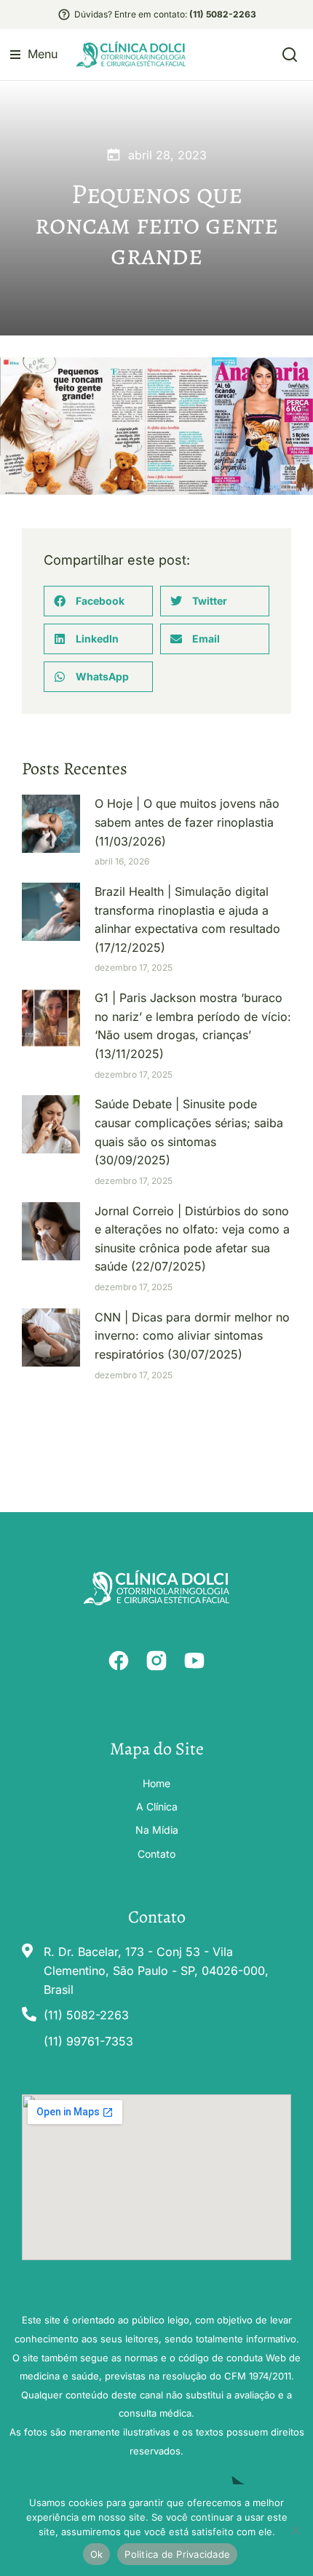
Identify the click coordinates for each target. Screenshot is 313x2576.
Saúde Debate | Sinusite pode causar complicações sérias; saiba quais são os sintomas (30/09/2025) (189, 1132)
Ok (97, 2554)
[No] (295, 2530)
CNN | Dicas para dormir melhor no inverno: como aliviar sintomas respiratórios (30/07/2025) (192, 1336)
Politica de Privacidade (177, 2554)
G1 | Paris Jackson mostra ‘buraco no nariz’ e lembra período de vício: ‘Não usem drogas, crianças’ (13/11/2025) (193, 1026)
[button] (34, 55)
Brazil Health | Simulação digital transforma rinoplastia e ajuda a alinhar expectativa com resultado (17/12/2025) (187, 919)
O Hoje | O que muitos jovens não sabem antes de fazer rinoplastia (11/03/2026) (187, 822)
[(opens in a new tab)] (51, 824)
